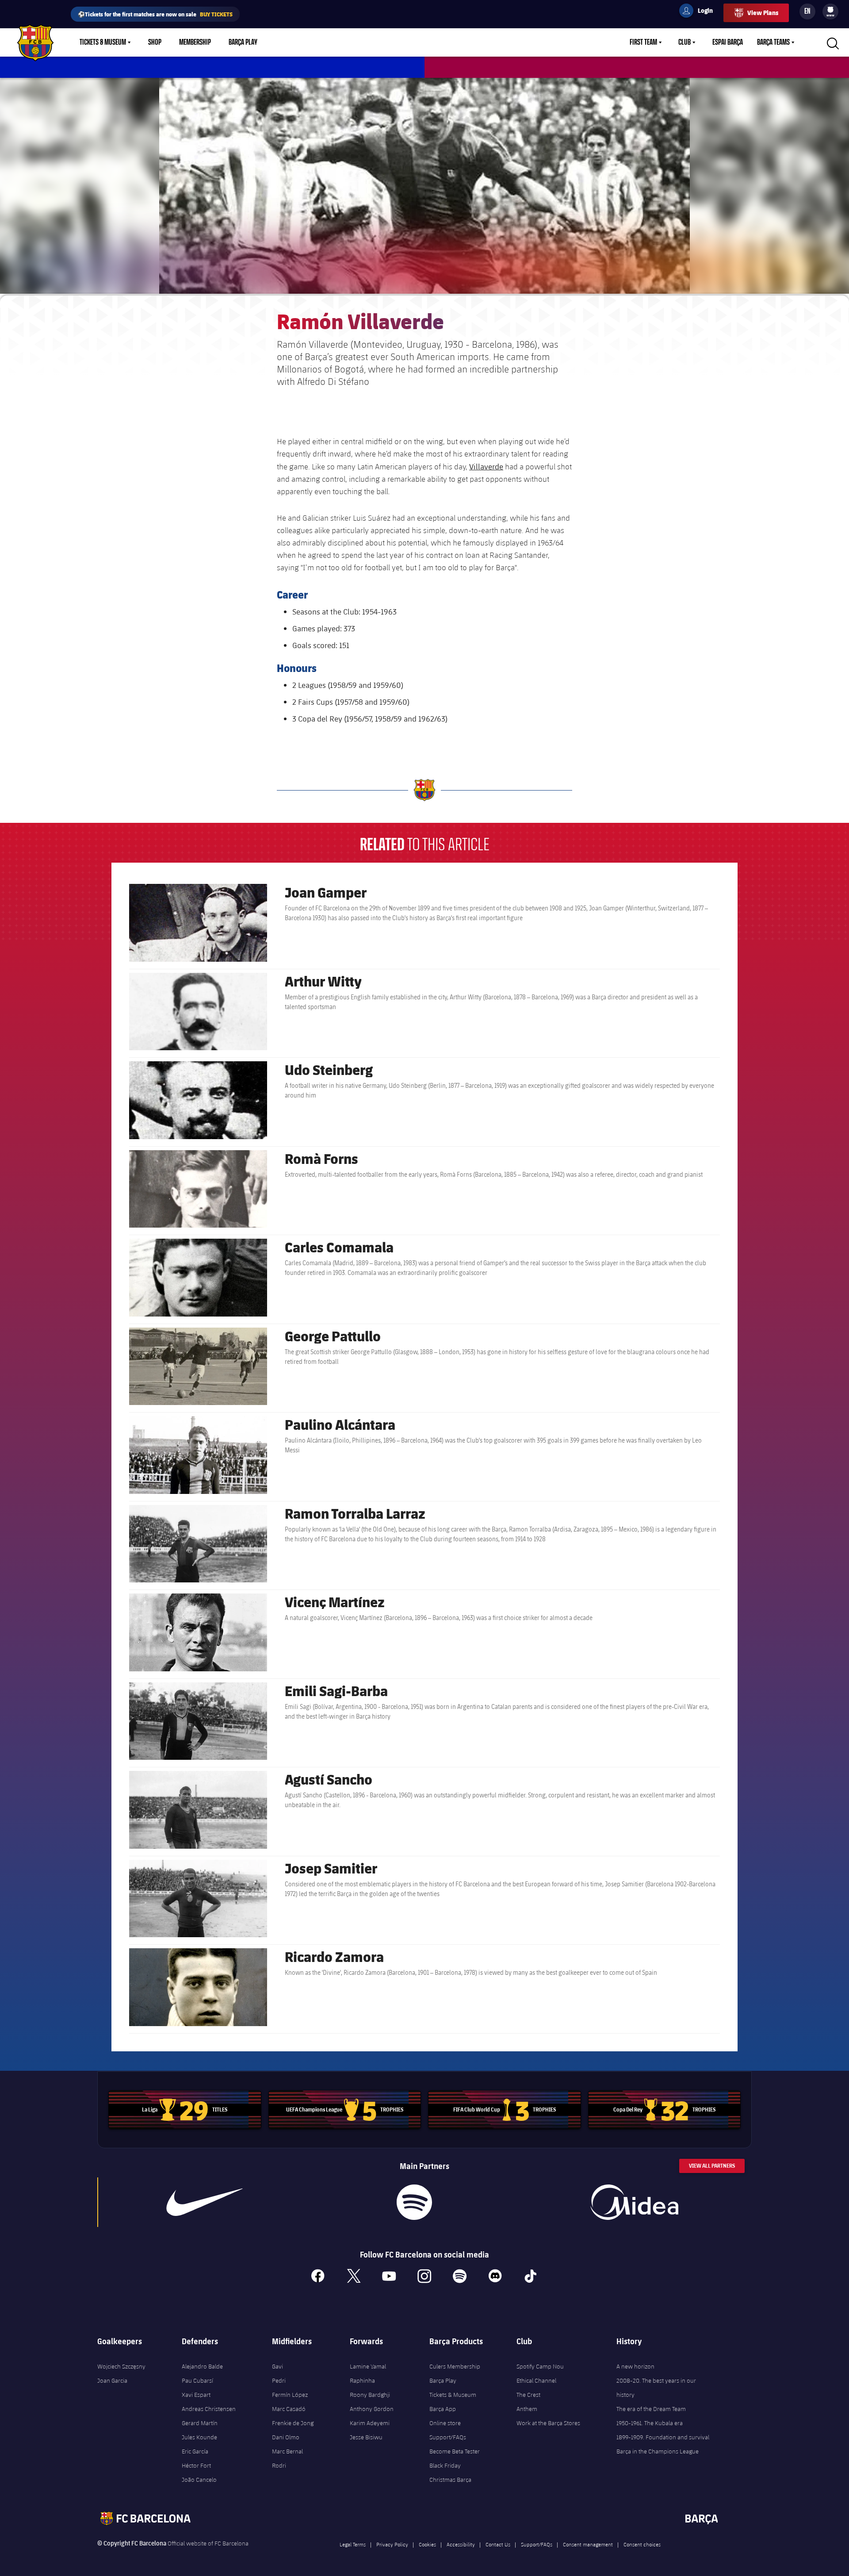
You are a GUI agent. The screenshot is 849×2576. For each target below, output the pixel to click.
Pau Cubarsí (197, 2380)
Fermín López (290, 2395)
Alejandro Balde (202, 2366)
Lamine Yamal (368, 2366)
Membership (195, 42)
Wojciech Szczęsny (121, 2366)
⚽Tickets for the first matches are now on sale (155, 14)
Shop (155, 42)
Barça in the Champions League (658, 2451)
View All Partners (712, 2166)
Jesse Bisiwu (366, 2437)
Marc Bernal (287, 2451)
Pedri (279, 2380)
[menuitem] (830, 10)
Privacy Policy (392, 2544)
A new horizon (635, 2366)
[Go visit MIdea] (634, 2202)
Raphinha (362, 2380)
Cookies (427, 2544)
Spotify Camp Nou (540, 2366)
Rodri (279, 2465)
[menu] (830, 12)
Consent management (588, 2544)
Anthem (527, 2409)
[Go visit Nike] (205, 2202)
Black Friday (445, 2465)
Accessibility (461, 2544)
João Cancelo (199, 2480)
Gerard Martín (200, 2423)
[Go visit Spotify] (414, 2202)
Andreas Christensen (209, 2409)
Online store (445, 2423)
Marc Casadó (289, 2409)
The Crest (528, 2395)
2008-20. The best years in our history (656, 2388)
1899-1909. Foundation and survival (663, 2437)
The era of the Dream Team (651, 2409)
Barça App (443, 2409)
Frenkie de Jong (293, 2423)
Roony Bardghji (370, 2395)
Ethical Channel (536, 2380)
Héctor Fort (196, 2465)
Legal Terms (353, 2544)
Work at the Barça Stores (548, 2423)
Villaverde (486, 466)
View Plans (763, 13)
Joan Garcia (112, 2380)
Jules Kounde (199, 2437)
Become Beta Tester (455, 2451)
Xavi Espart (196, 2395)
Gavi (277, 2366)
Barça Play (243, 42)
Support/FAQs (448, 2437)
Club (685, 42)
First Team (643, 42)
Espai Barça (728, 42)
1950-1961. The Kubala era (650, 2423)
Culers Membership (455, 2366)
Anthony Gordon (372, 2409)
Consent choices (642, 2544)
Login (700, 12)
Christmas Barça (450, 2480)
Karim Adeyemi (370, 2423)
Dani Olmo (286, 2437)
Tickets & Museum (103, 42)
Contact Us (498, 2544)
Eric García (195, 2451)
